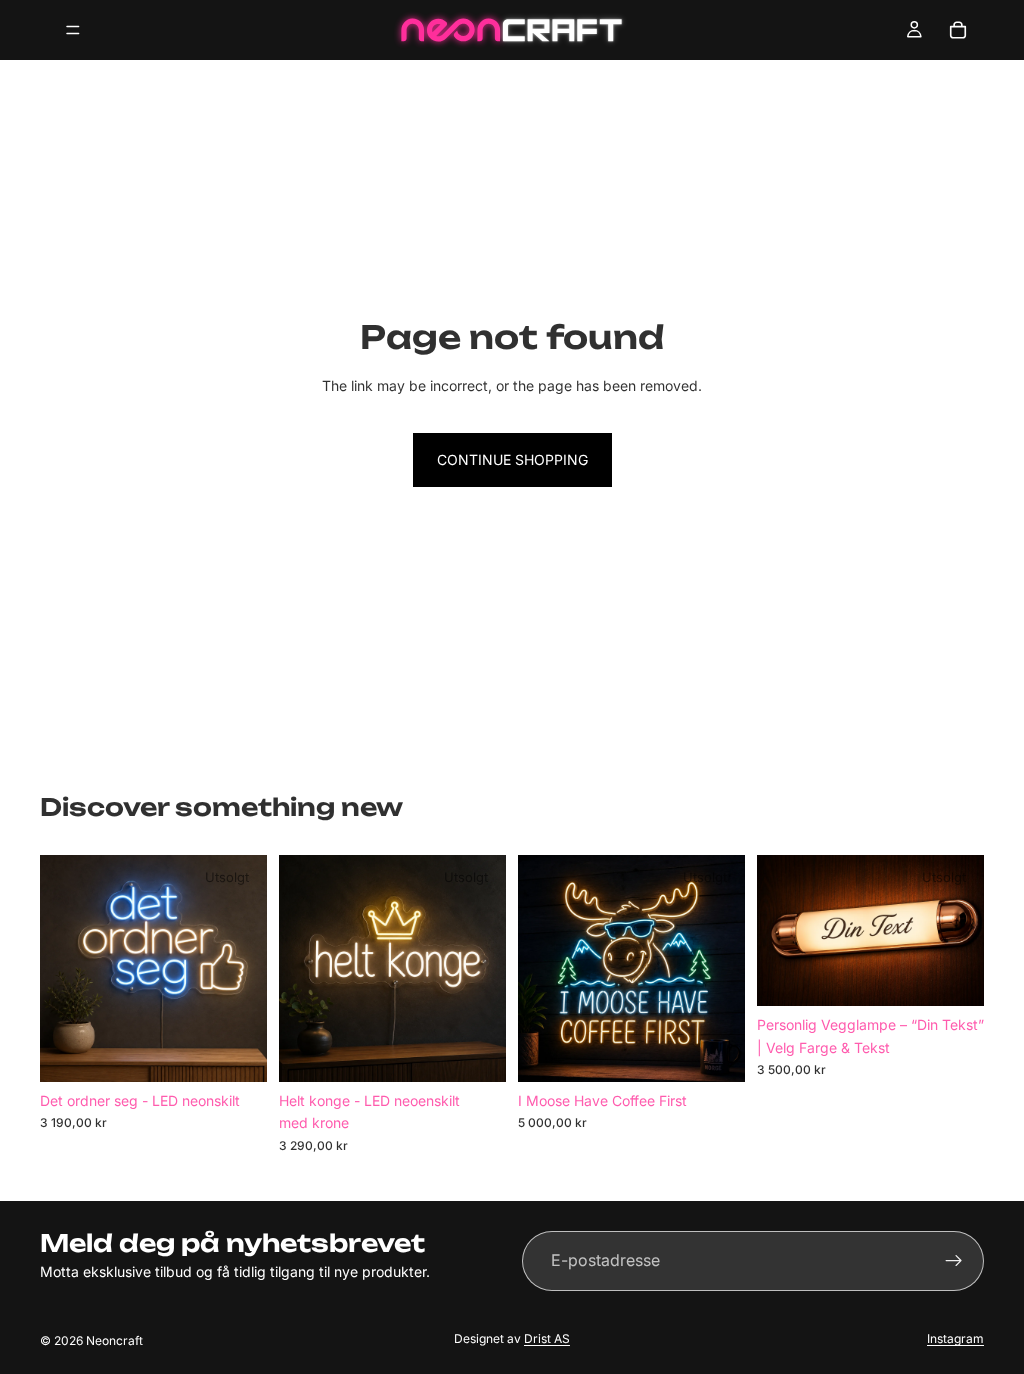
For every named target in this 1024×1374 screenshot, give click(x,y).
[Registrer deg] (954, 1261)
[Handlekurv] (958, 30)
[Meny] (73, 30)
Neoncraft (114, 1340)
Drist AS (547, 1338)
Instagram (955, 1338)
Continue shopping (512, 459)
